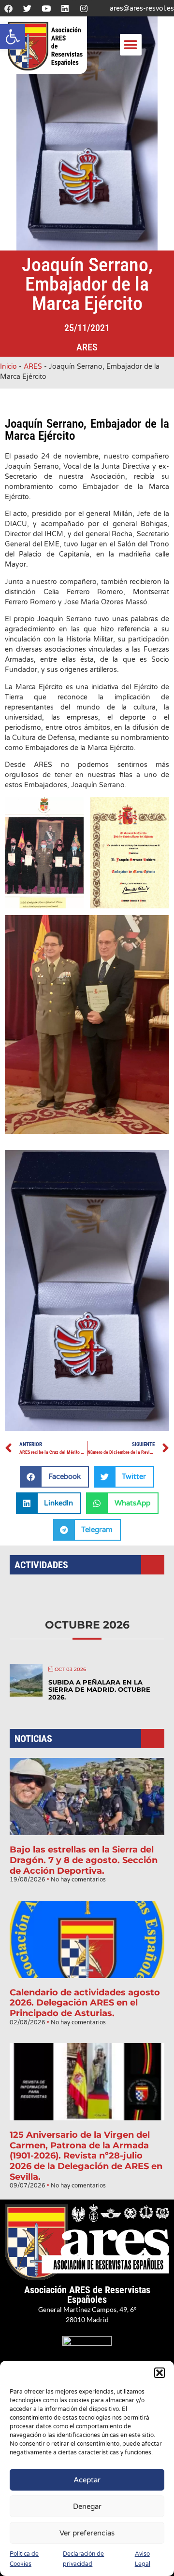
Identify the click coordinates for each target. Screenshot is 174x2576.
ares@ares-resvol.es (142, 8)
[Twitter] (27, 8)
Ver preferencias (87, 2533)
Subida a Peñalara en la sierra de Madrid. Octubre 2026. (99, 1690)
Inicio (8, 367)
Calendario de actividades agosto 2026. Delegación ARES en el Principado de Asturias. (85, 2003)
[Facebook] (8, 8)
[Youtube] (46, 8)
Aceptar (87, 2480)
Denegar (87, 2506)
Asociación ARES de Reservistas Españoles (87, 2295)
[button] (13, 37)
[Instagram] (84, 8)
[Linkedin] (65, 8)
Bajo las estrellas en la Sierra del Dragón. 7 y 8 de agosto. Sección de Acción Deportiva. (84, 1860)
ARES (87, 347)
